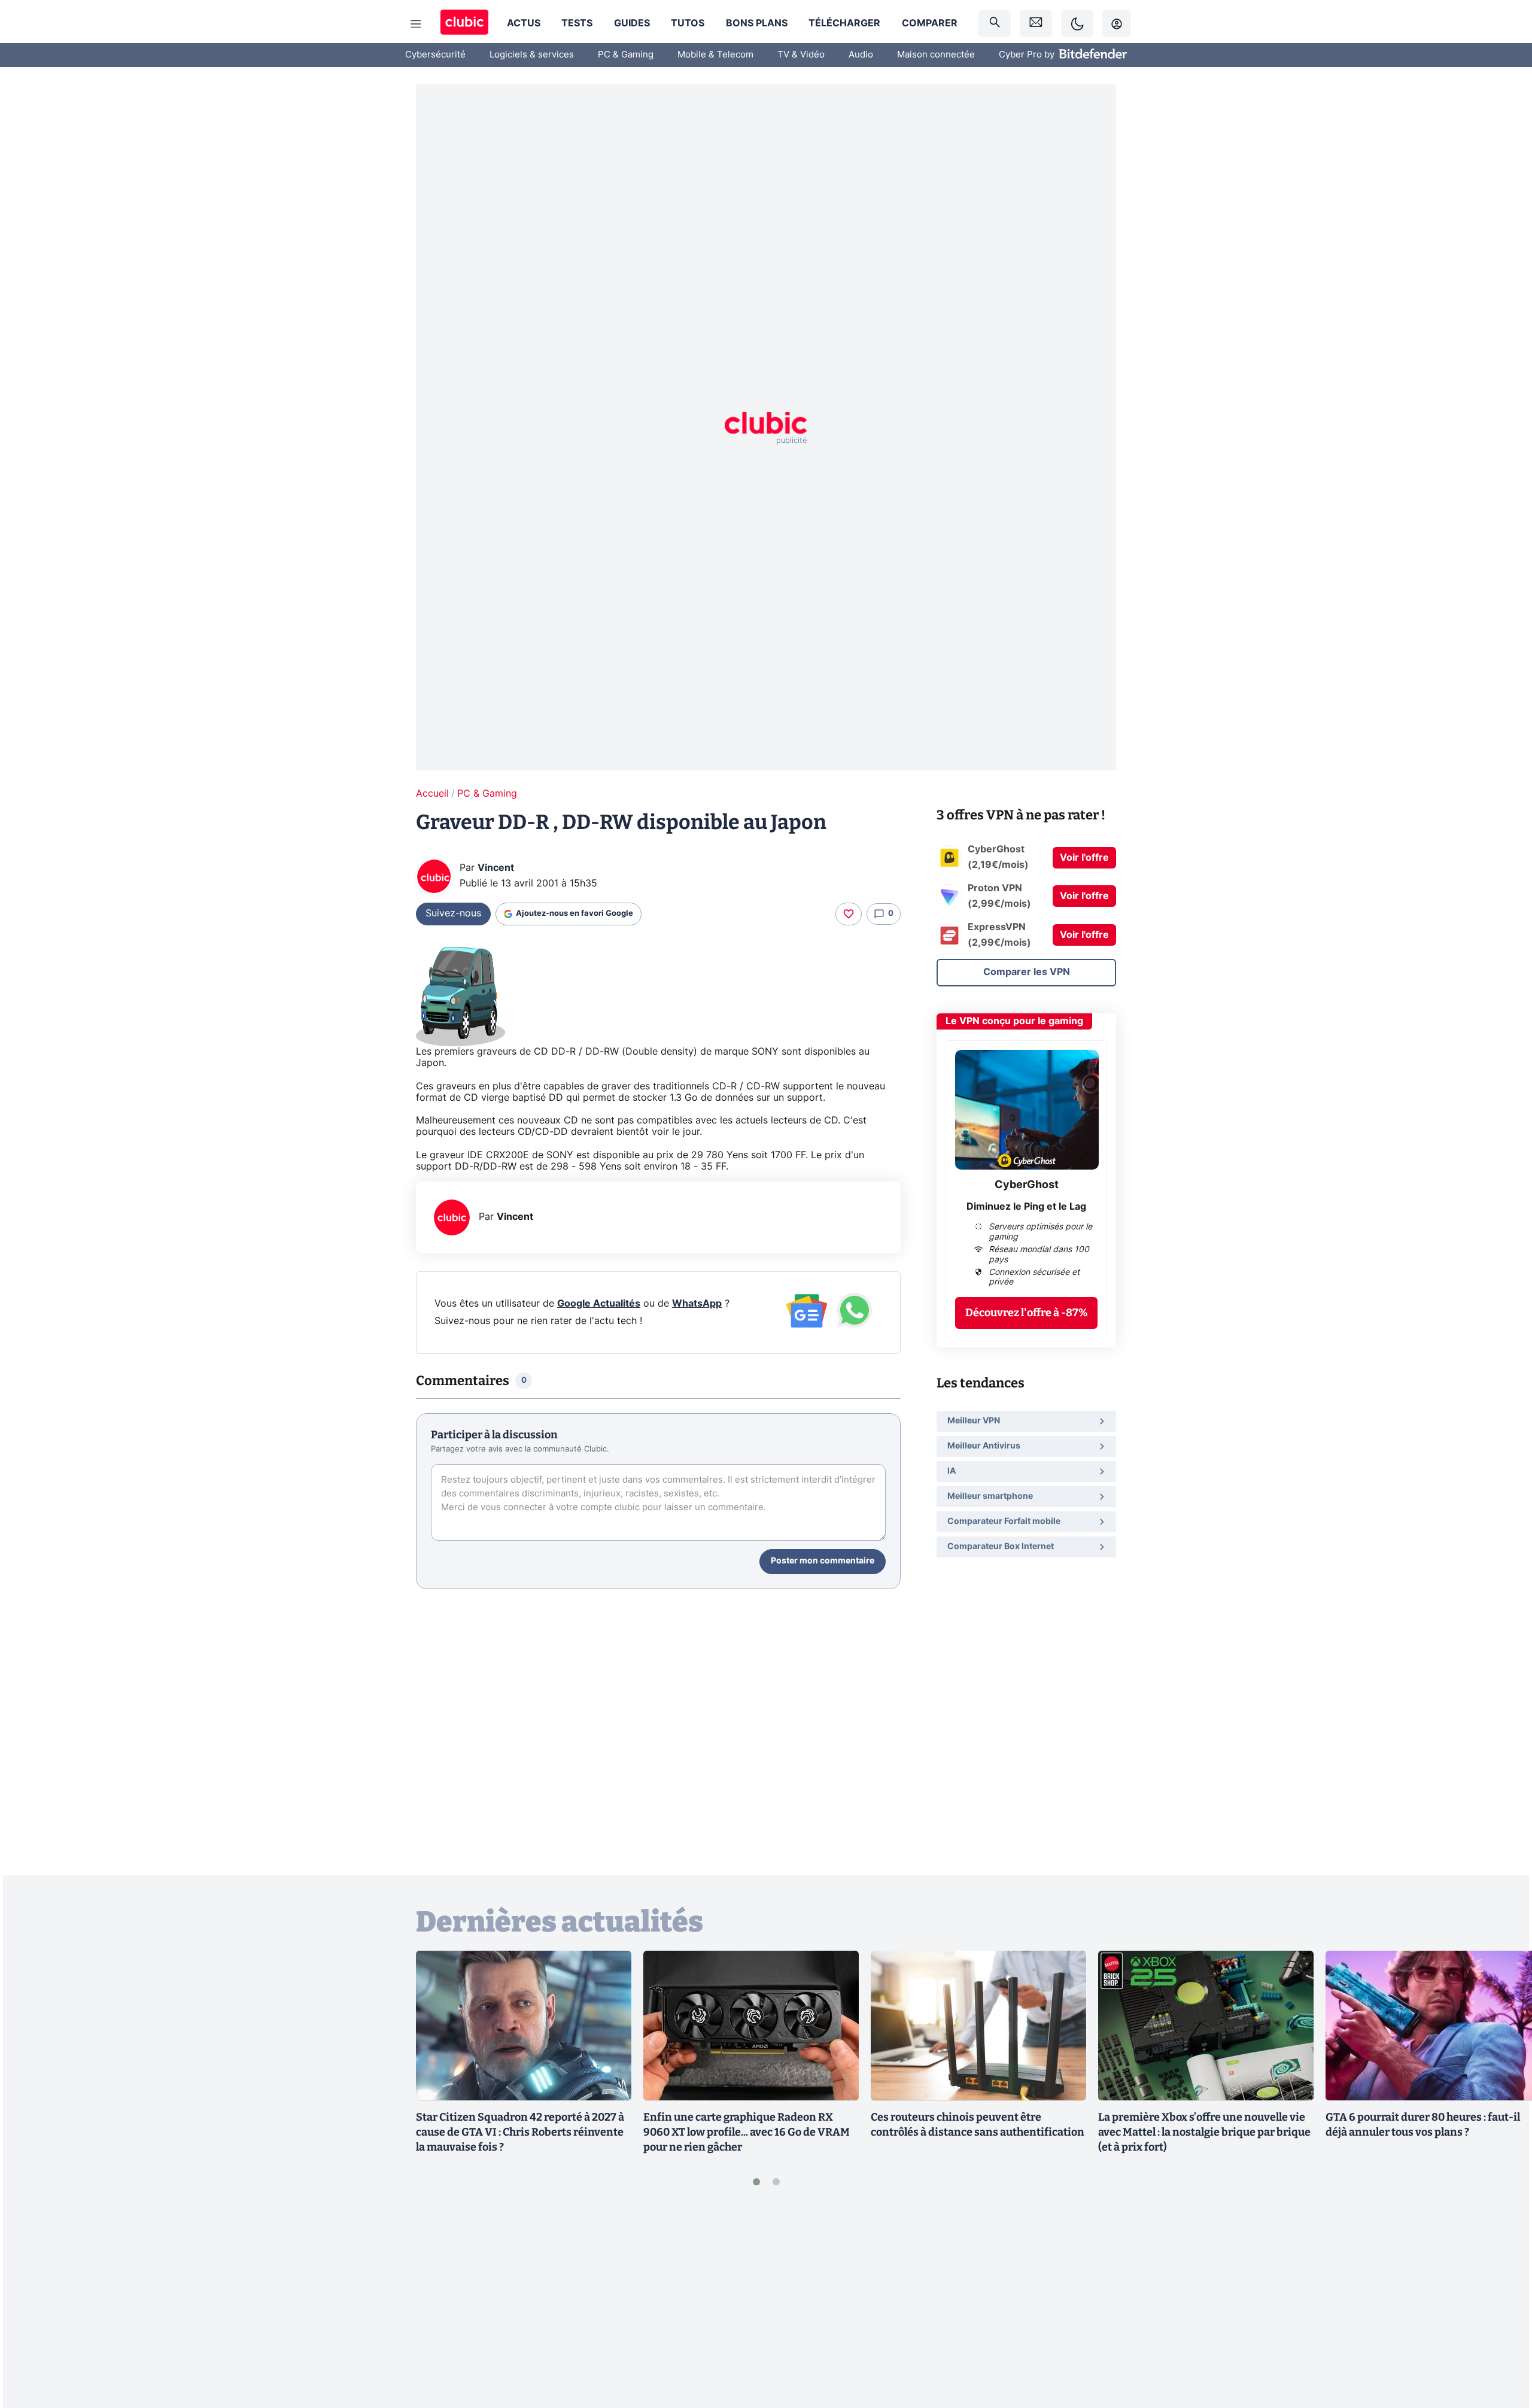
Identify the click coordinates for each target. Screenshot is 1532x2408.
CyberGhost (1027, 1185)
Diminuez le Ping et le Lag (1026, 1207)
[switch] (1077, 24)
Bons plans (757, 23)
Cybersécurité (435, 55)
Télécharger (844, 23)
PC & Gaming (626, 55)
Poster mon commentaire (823, 1561)
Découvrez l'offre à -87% (1027, 1313)
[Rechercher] (995, 24)
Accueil (432, 794)
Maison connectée (936, 55)
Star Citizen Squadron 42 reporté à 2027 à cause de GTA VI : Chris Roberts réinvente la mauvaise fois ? (520, 2132)
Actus (524, 23)
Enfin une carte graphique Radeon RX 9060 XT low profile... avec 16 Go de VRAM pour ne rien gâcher (747, 2132)
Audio (861, 55)
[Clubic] (464, 24)
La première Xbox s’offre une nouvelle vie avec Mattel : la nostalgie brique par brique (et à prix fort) (1204, 2132)
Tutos (688, 23)
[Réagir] (849, 914)
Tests (577, 23)
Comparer (930, 23)
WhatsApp (697, 1304)
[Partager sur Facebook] (1502, 2305)
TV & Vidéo (801, 55)
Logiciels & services (532, 55)
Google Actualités (599, 1304)
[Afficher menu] (416, 24)
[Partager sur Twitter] (1502, 2345)
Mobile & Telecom (715, 55)
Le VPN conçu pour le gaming (1014, 1021)
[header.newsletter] (1036, 24)
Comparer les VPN (1027, 972)
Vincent (496, 868)
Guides (632, 23)
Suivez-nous (453, 913)
